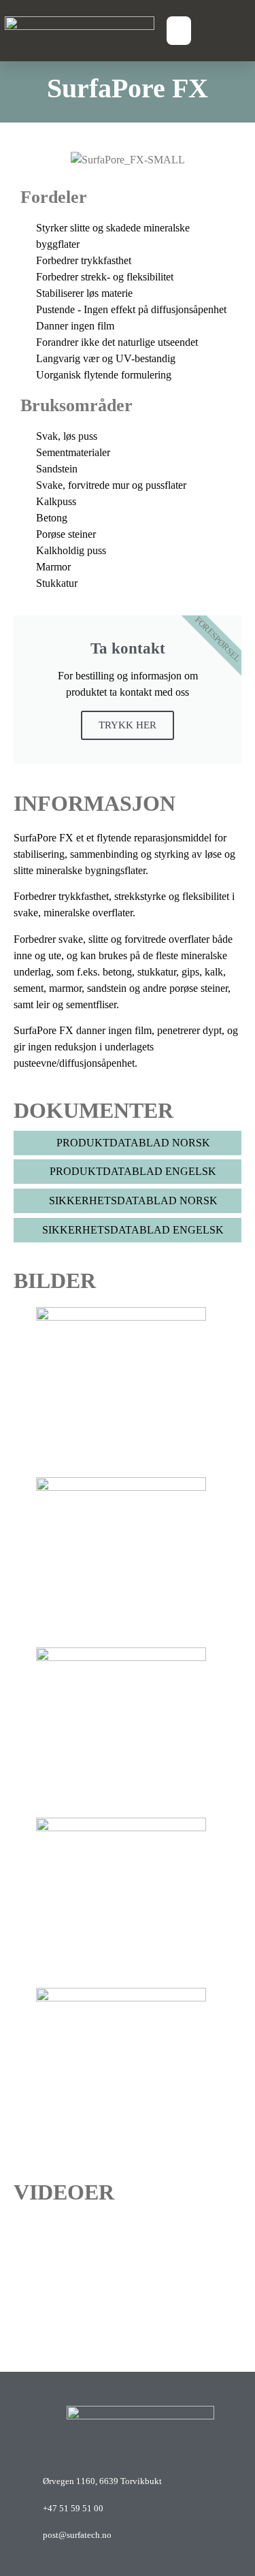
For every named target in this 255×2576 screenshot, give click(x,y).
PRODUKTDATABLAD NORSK (132, 1143)
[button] (179, 31)
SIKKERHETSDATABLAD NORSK (132, 1201)
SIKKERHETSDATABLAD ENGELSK (132, 1230)
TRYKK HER (128, 725)
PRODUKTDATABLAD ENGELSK (132, 1171)
